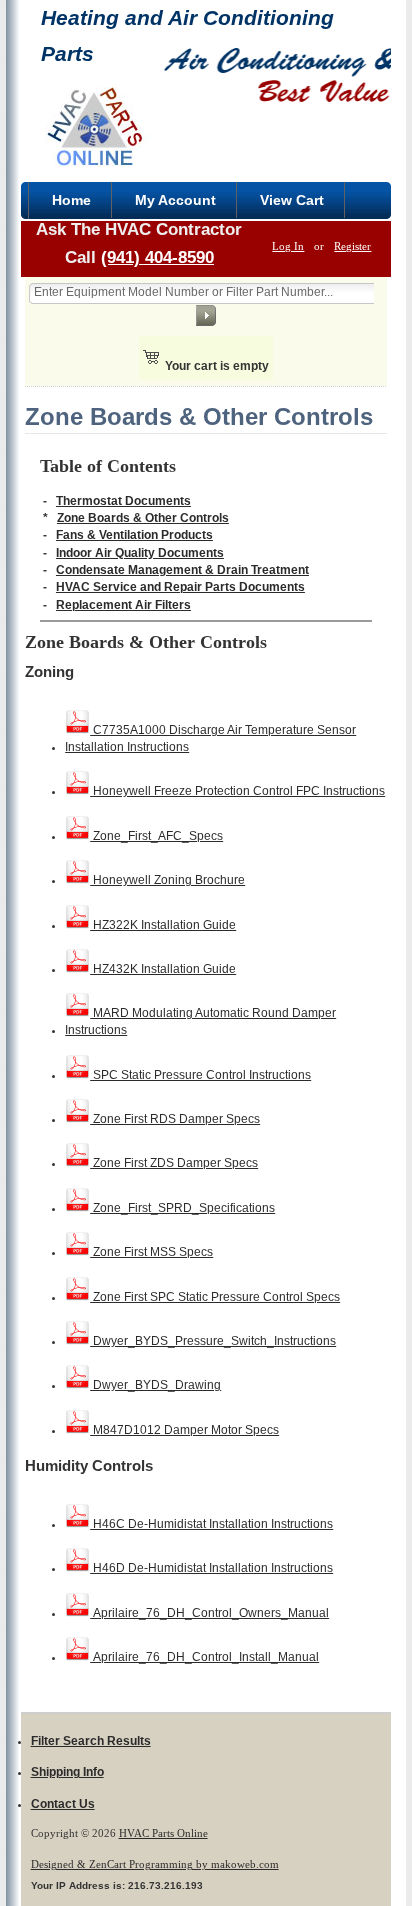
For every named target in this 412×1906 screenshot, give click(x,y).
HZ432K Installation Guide (163, 969)
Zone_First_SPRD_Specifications (182, 1208)
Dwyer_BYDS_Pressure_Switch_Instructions (213, 1341)
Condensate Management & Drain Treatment (182, 570)
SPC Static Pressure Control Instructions (200, 1075)
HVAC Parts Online (163, 1833)
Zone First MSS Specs (151, 1252)
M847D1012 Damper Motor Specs (184, 1430)
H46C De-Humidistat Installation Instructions (211, 1524)
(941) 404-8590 (157, 257)
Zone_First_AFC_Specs (156, 836)
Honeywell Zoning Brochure (167, 880)
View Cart (292, 200)
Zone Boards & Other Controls (143, 518)
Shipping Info (67, 1772)
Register (352, 246)
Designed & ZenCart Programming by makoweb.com (155, 1864)
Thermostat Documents (123, 501)
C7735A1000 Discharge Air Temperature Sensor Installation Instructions (210, 738)
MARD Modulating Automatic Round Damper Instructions (200, 1021)
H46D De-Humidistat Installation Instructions (211, 1568)
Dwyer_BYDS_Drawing (155, 1385)
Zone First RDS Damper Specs (175, 1119)
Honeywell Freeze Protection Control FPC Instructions (237, 791)
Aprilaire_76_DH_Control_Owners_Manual (209, 1613)
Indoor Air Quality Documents (140, 553)
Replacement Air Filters (123, 605)
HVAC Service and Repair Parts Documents (180, 587)
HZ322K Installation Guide (163, 925)
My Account (175, 200)
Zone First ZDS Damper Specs (174, 1163)
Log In (288, 246)
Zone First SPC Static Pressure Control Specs (215, 1297)
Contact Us (63, 1804)
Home (71, 200)
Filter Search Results (91, 1741)
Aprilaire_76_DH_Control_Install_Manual (204, 1657)
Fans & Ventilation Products (134, 535)
